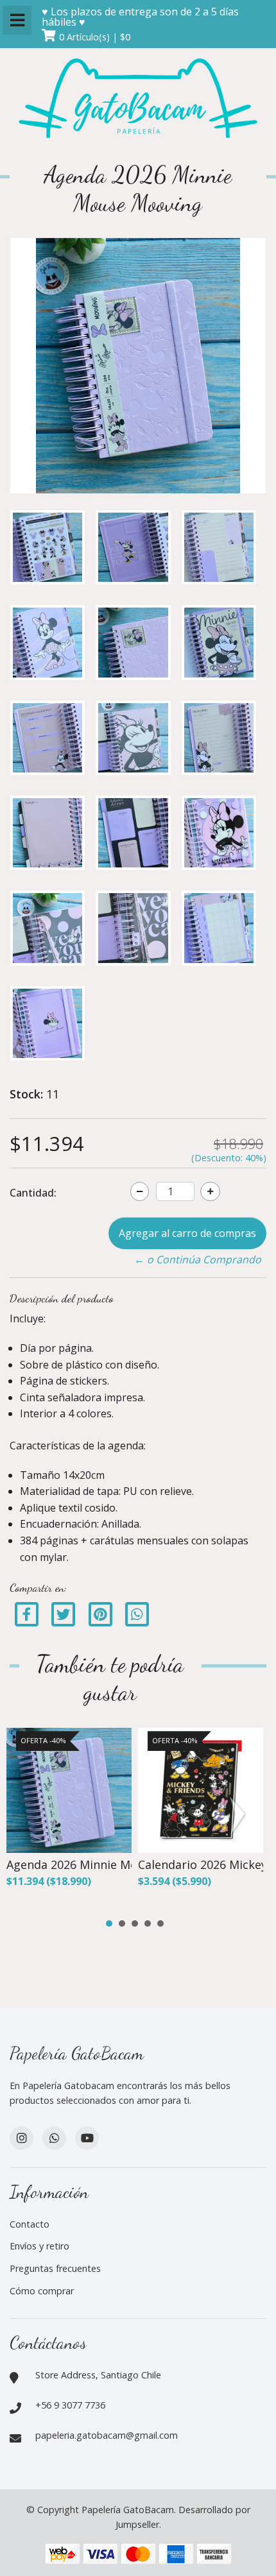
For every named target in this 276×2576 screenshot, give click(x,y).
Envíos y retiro (39, 2246)
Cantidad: (33, 1193)
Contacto (30, 2224)
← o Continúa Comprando (198, 1259)
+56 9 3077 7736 (70, 2405)
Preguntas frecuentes (55, 2268)
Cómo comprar (42, 2291)
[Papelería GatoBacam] (138, 100)
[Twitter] (65, 1614)
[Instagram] (22, 2138)
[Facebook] (27, 1614)
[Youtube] (87, 2138)
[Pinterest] (100, 1614)
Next (240, 1816)
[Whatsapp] (54, 2138)
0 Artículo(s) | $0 (95, 37)
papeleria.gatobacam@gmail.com (107, 2435)
